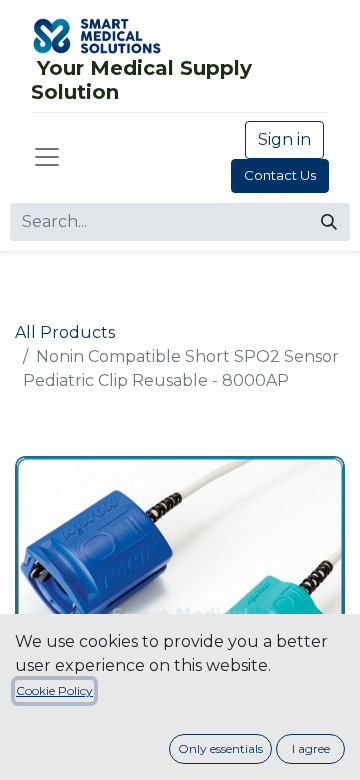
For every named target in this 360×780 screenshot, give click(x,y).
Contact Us (280, 175)
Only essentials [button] (220, 748)
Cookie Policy (54, 690)
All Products (65, 332)
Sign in (284, 139)
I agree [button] (311, 748)
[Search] (329, 222)
